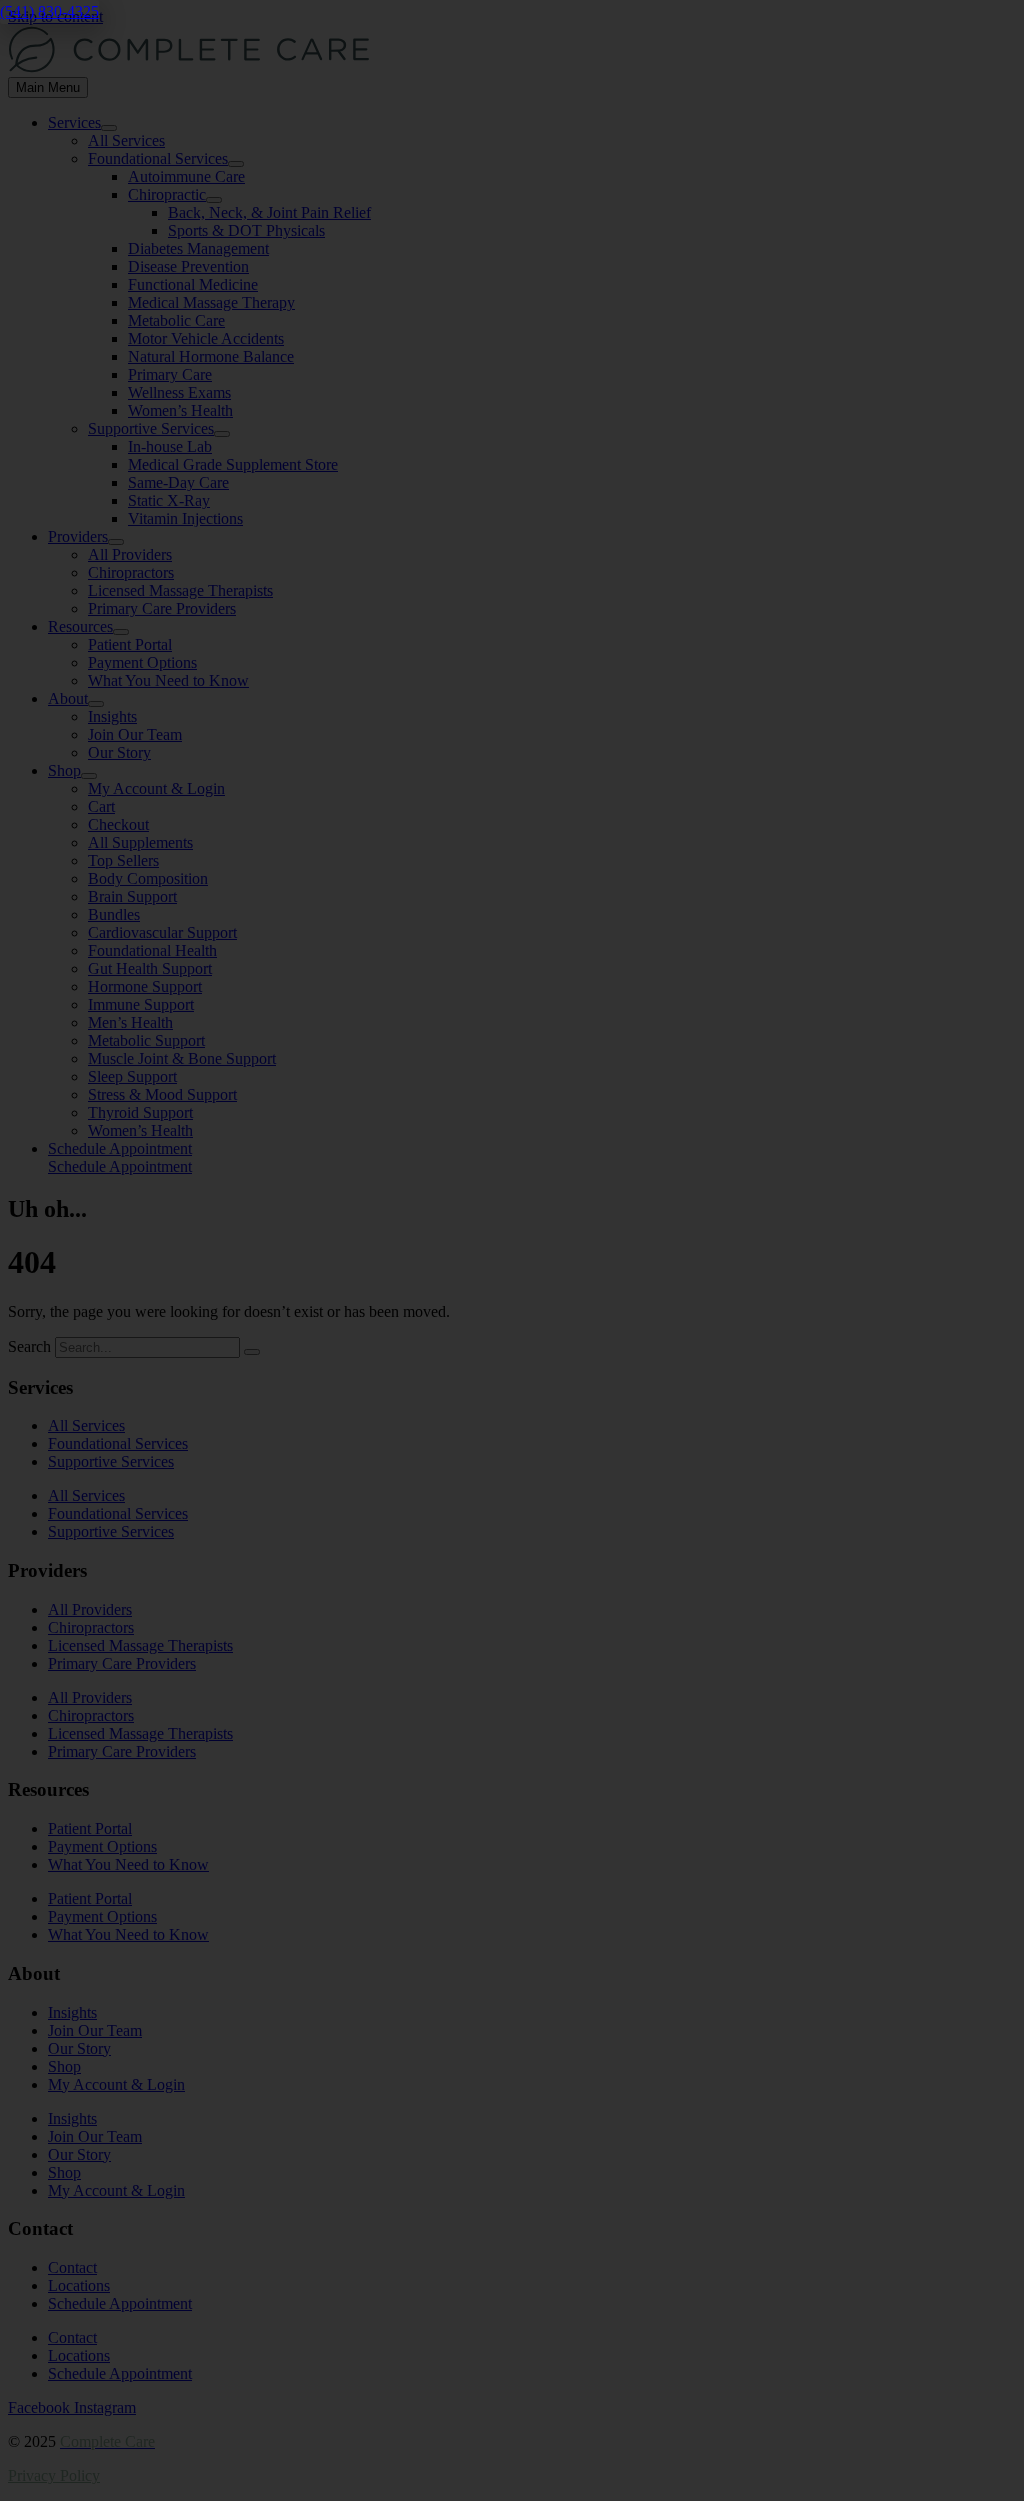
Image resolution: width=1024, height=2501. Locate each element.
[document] (512, 1250)
